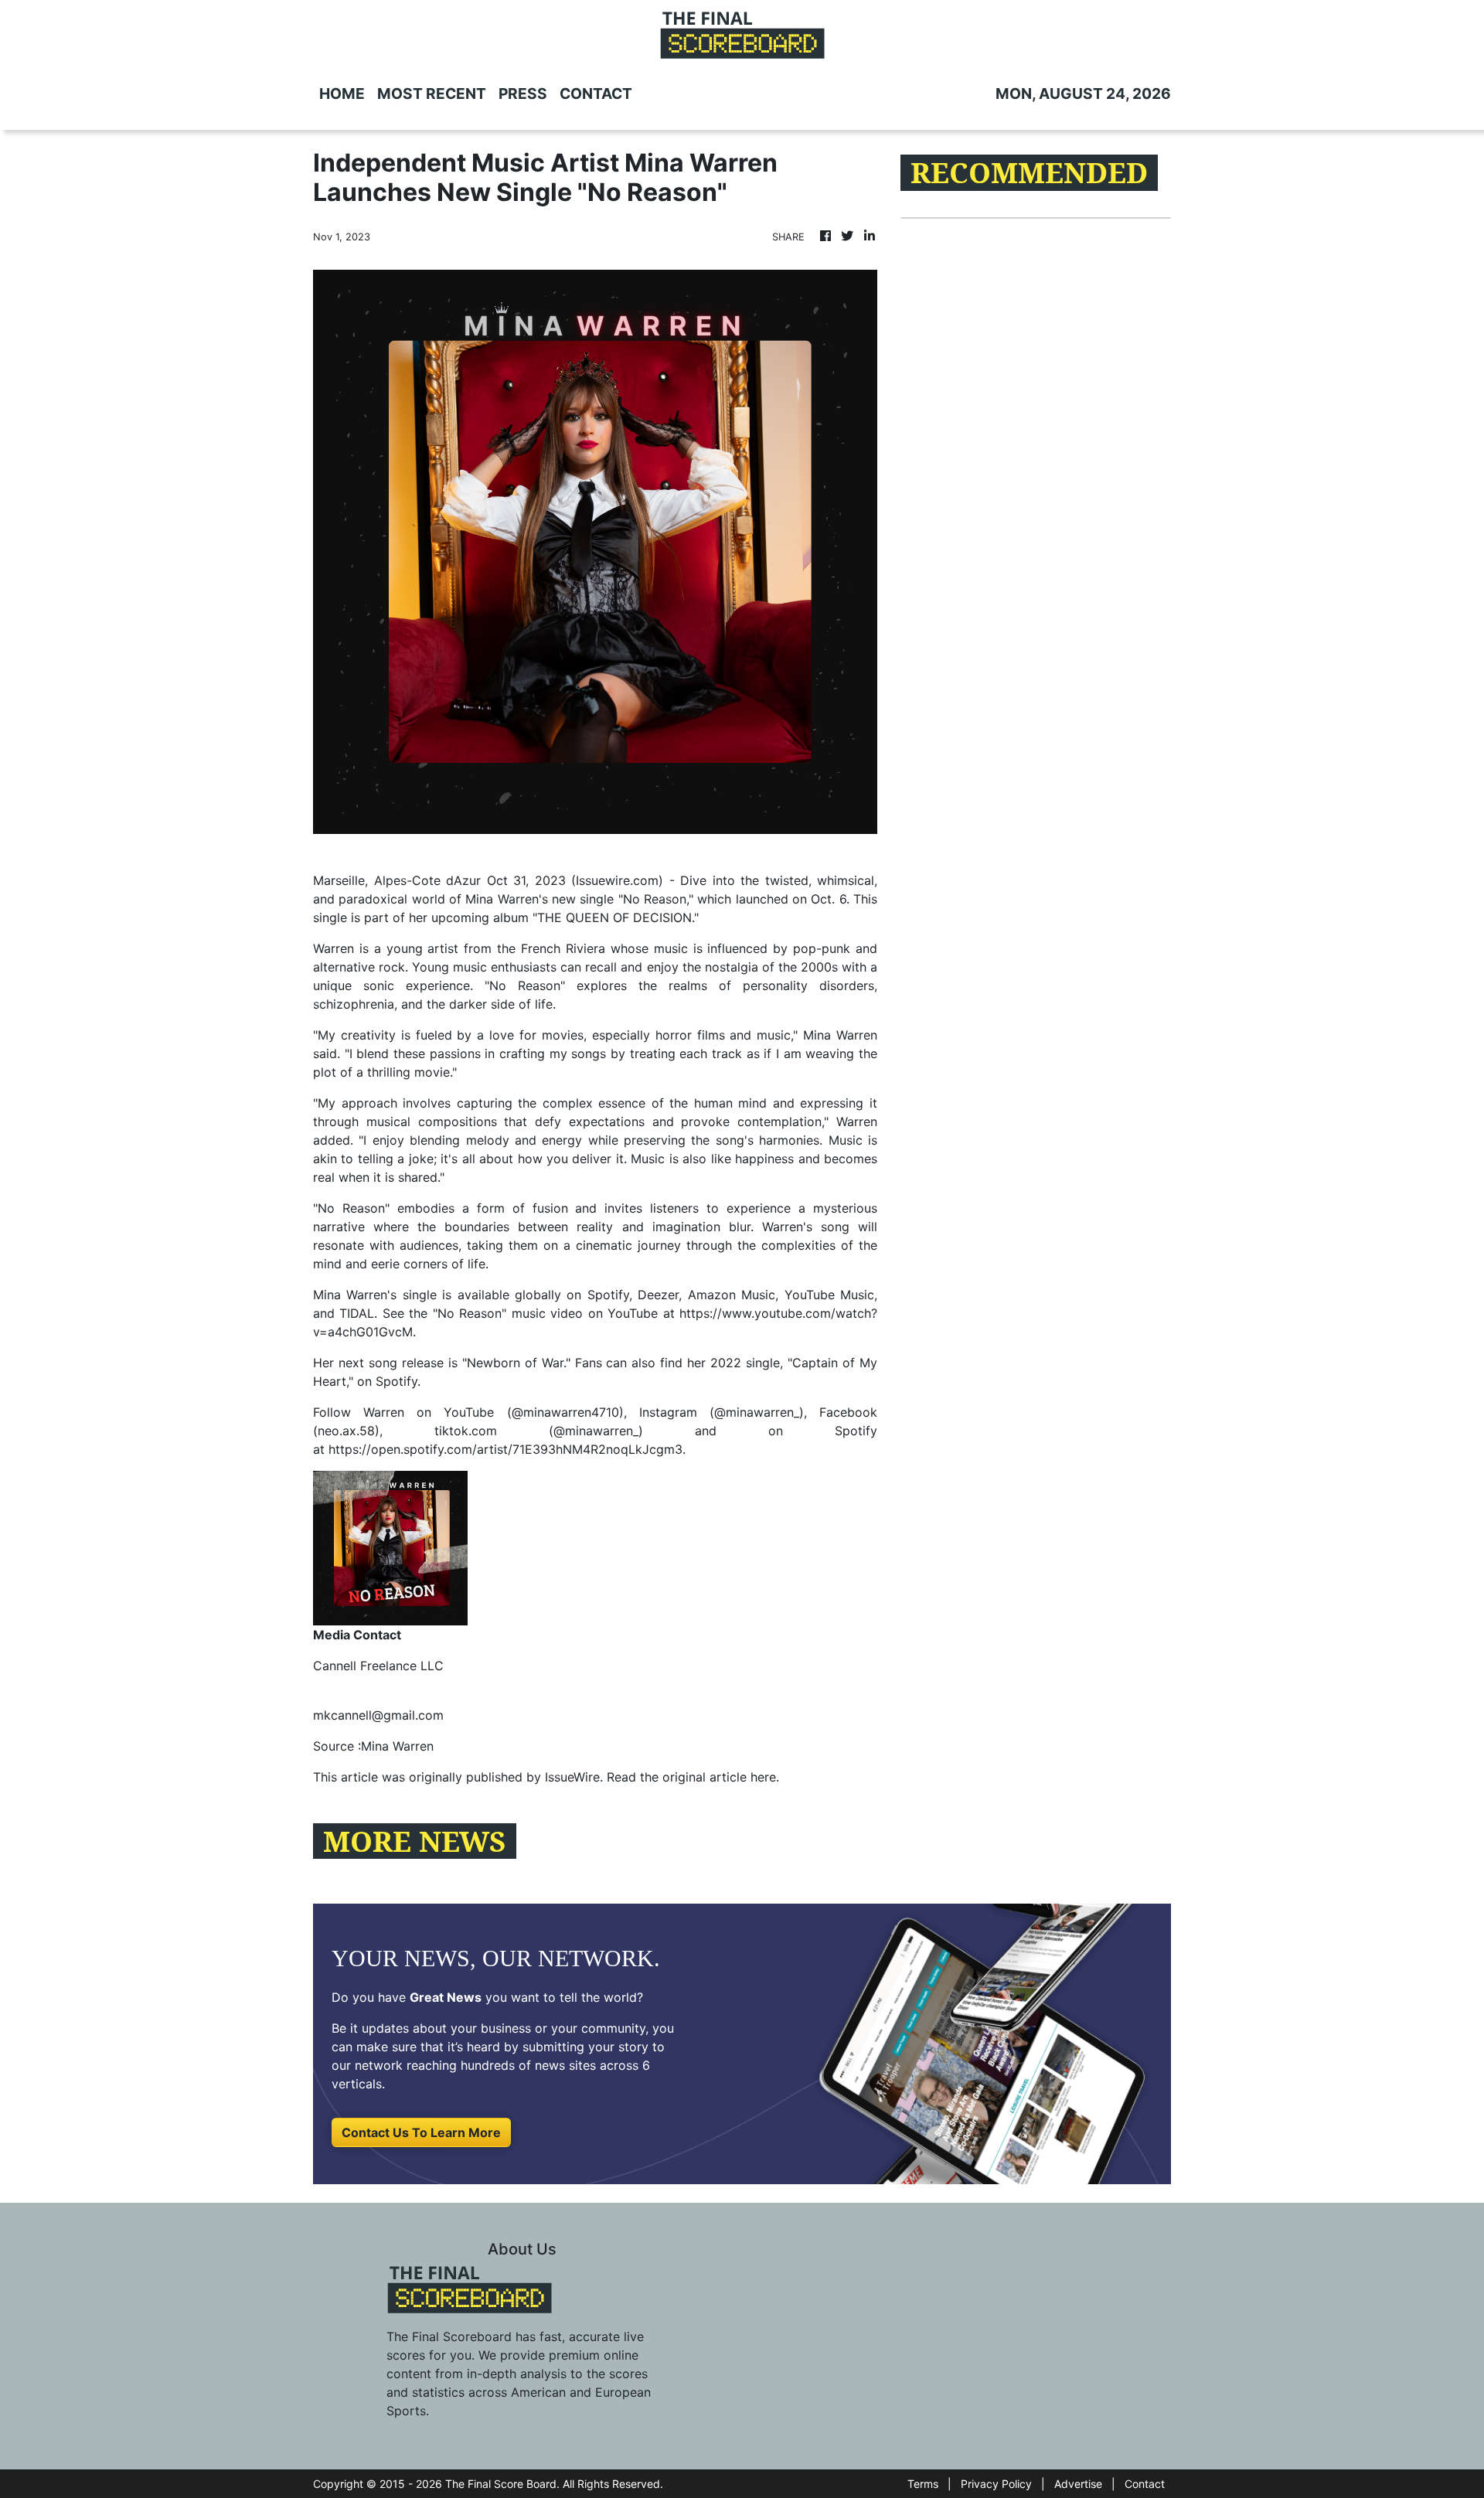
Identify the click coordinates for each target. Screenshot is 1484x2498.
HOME (342, 94)
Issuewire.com (617, 880)
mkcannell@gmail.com (378, 1715)
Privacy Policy (996, 2484)
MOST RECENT (432, 94)
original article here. (721, 1777)
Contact (1145, 2484)
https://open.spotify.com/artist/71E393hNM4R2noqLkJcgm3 (505, 1449)
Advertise (1078, 2484)
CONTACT (596, 94)
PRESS (523, 94)
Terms (923, 2484)
